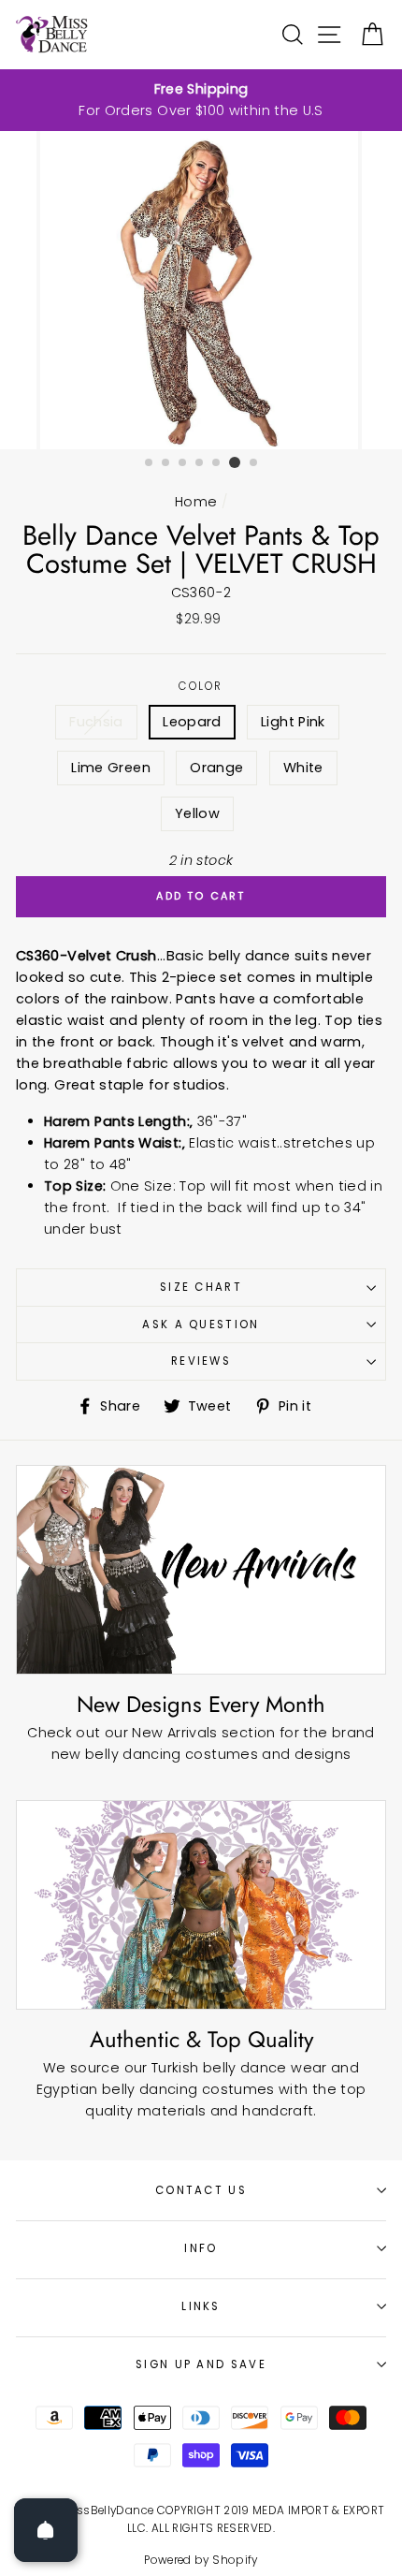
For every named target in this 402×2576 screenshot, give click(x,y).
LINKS (201, 2306)
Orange (216, 768)
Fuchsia (96, 722)
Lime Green (111, 768)
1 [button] (150, 463)
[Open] (46, 2530)
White (303, 768)
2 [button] (166, 463)
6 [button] (235, 462)
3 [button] (183, 463)
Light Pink (293, 722)
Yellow (197, 813)
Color (201, 686)
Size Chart (201, 1287)
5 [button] (217, 463)
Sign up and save (201, 2364)
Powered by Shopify (201, 2560)
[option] (201, 100)
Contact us (201, 2190)
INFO (201, 2248)
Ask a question (201, 1325)
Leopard (192, 722)
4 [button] (200, 463)
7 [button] (254, 463)
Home (196, 502)
